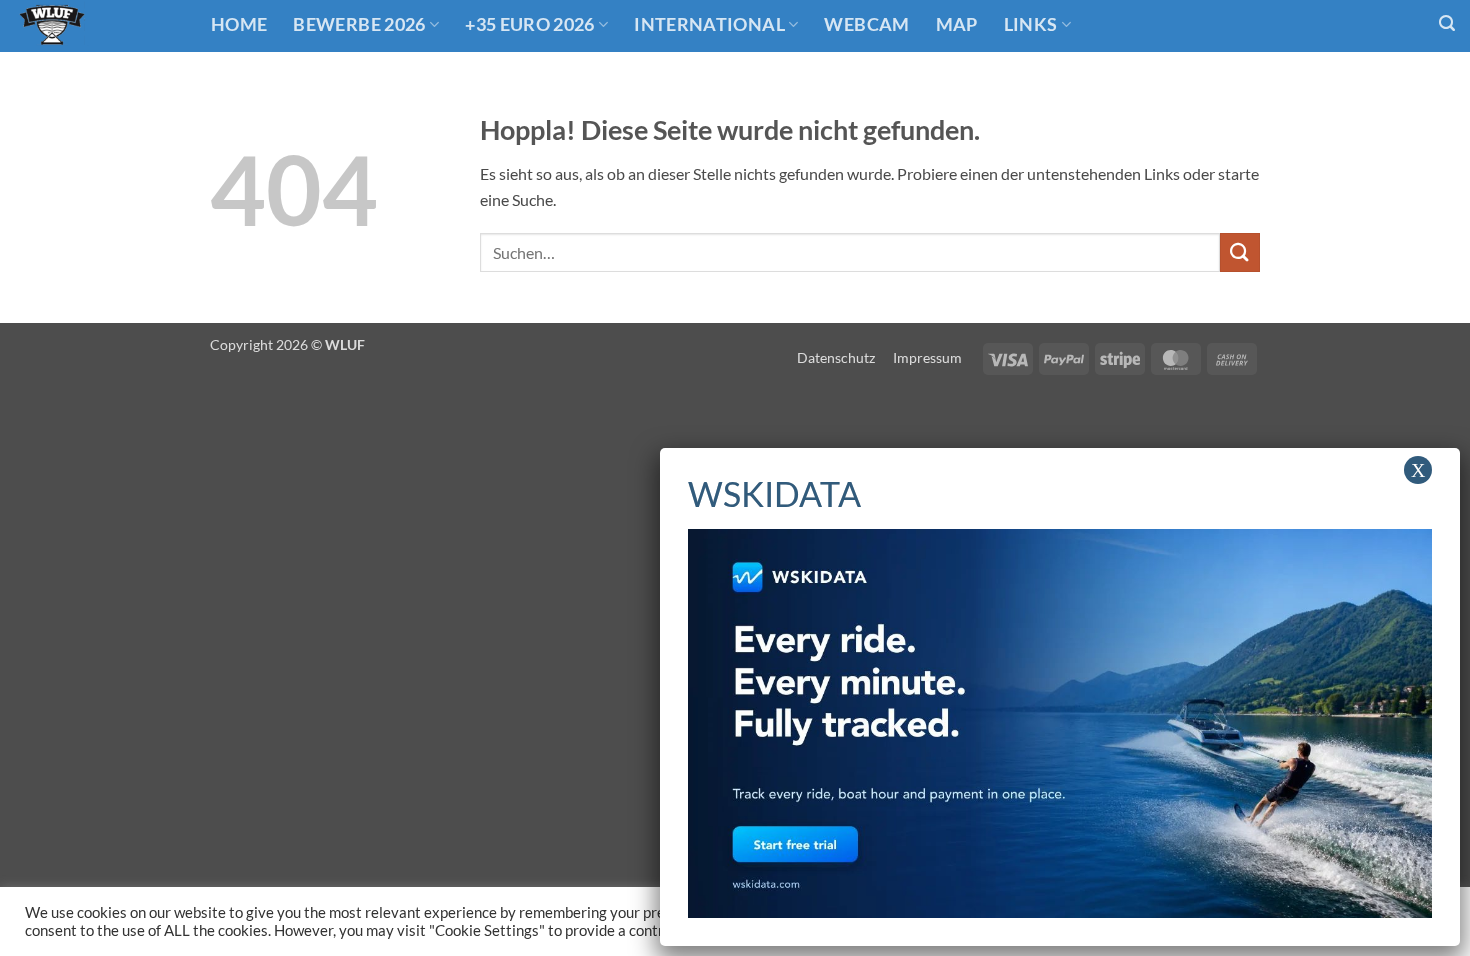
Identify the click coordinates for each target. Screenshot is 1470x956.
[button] (1447, 23)
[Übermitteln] (1240, 252)
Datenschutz (836, 357)
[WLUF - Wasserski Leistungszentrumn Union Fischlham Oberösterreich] (98, 26)
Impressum (927, 357)
